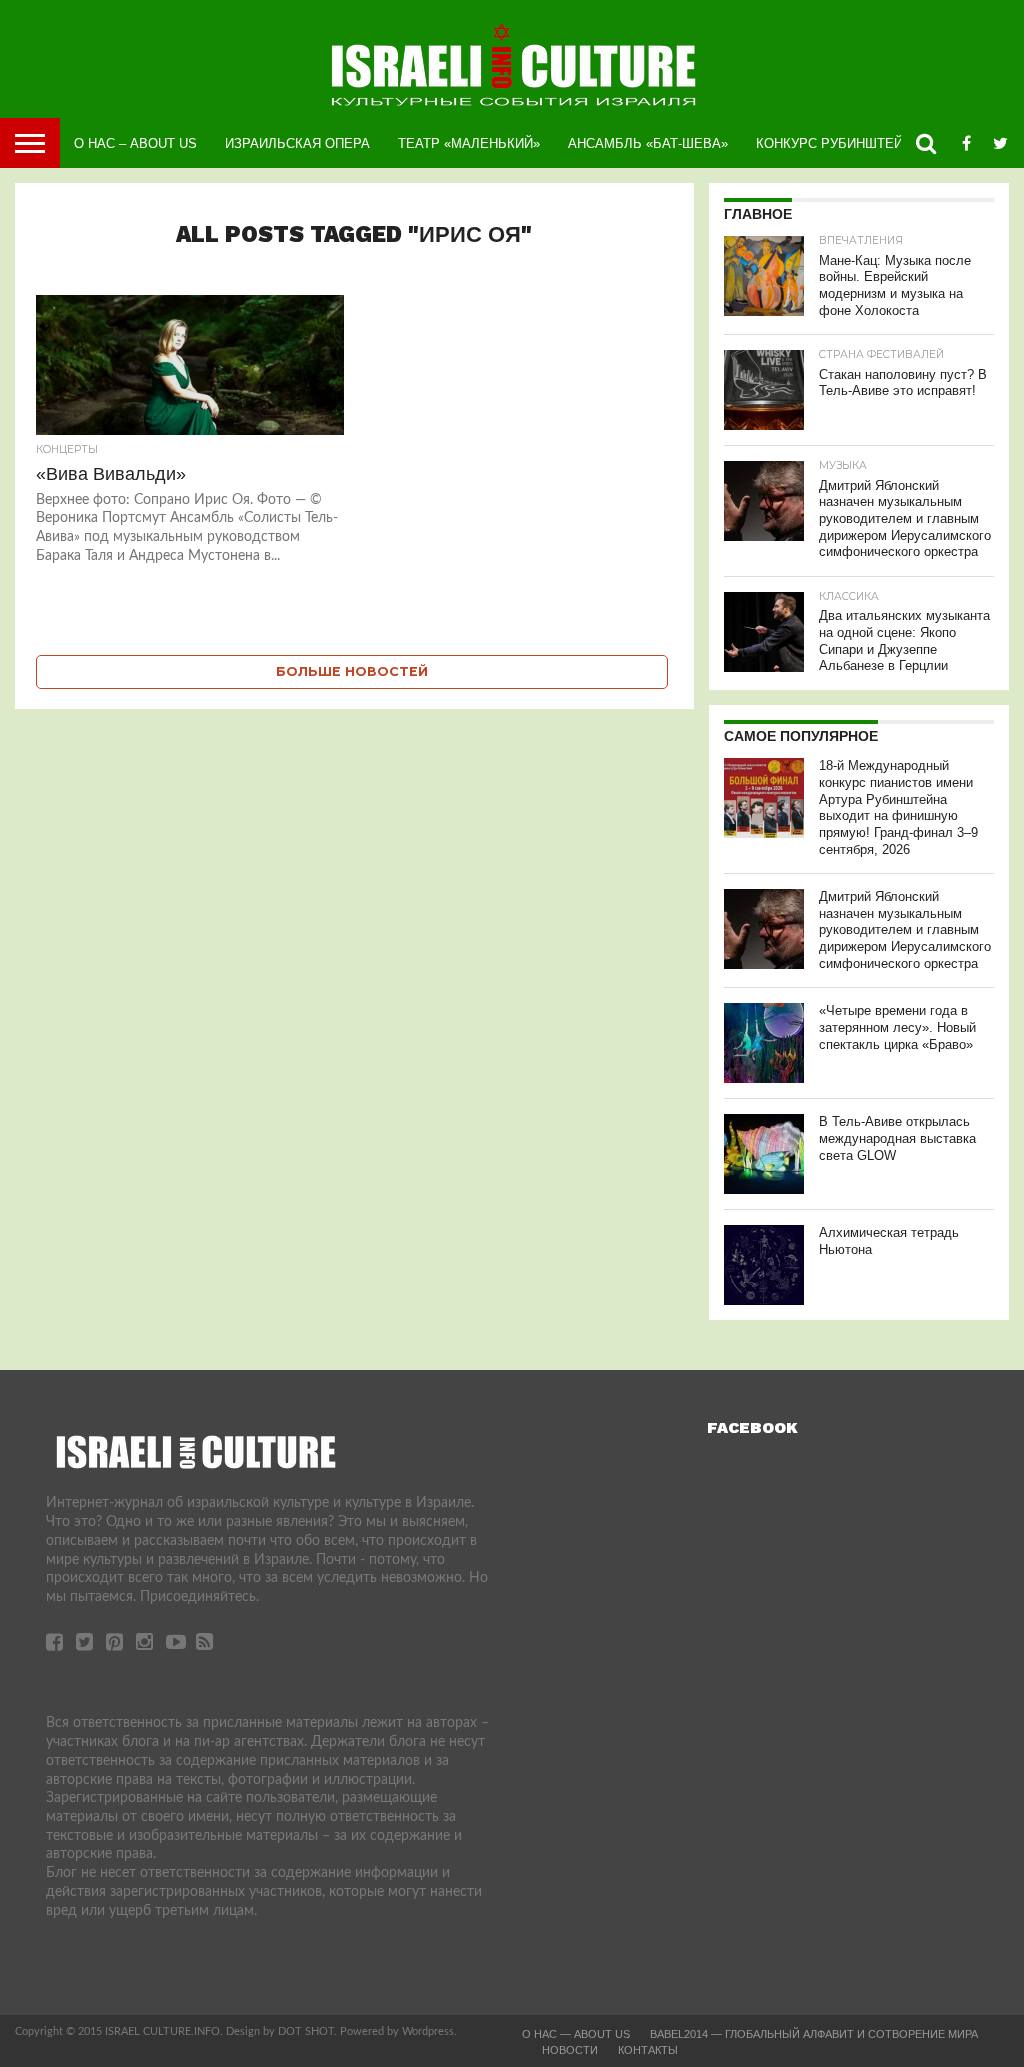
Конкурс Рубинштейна (838, 143)
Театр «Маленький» (469, 143)
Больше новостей (352, 671)
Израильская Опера (297, 143)
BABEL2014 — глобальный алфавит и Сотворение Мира (814, 2034)
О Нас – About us (135, 143)
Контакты (648, 2050)
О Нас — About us (576, 2034)
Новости (570, 2050)
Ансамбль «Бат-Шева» (648, 143)
